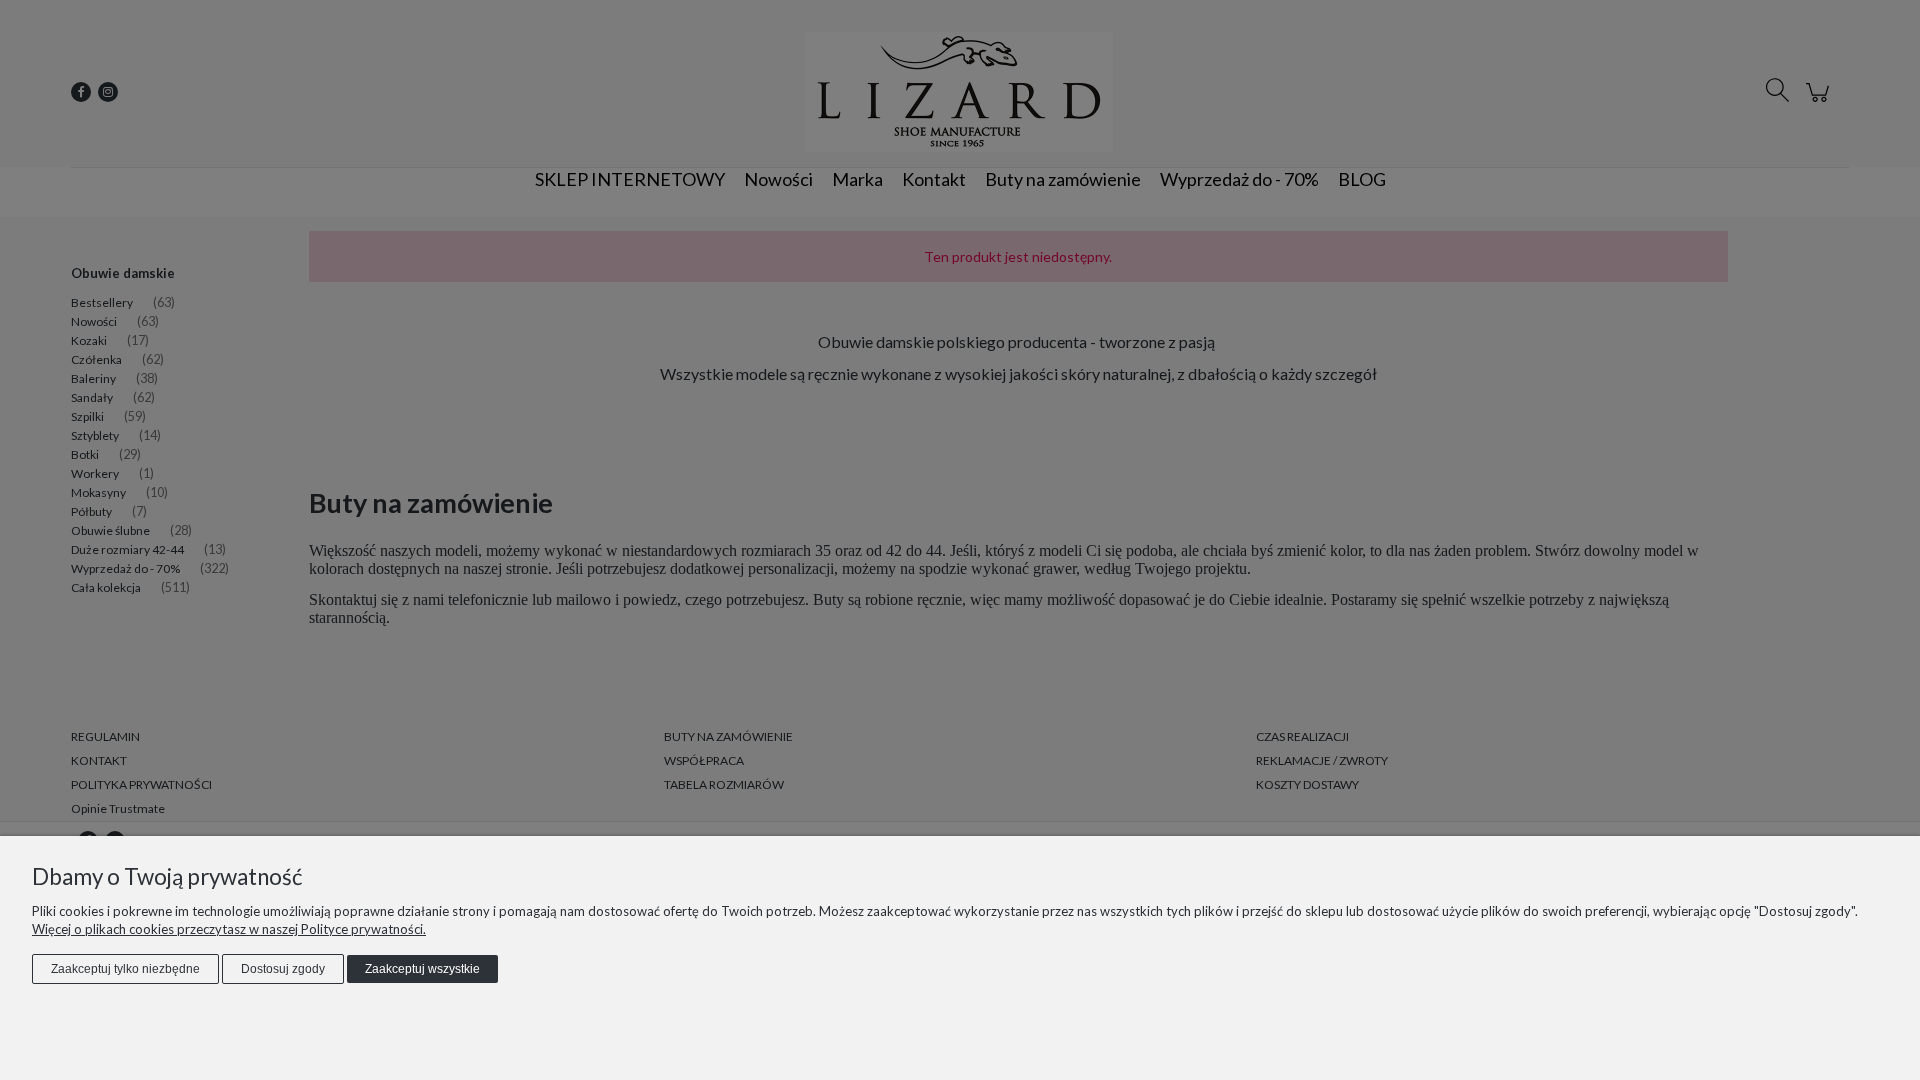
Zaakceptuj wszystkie (422, 969)
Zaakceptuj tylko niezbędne (125, 969)
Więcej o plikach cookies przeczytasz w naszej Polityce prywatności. (229, 929)
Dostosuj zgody (283, 969)
